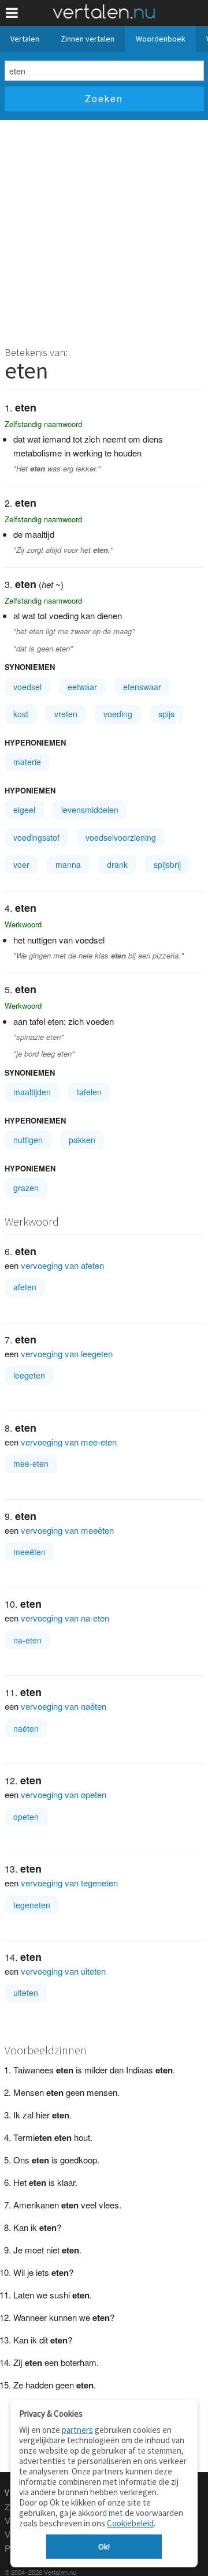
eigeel (24, 810)
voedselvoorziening (121, 837)
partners (77, 2430)
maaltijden (32, 1092)
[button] (12, 13)
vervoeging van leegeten (67, 1353)
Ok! (104, 2547)
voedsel (27, 687)
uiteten (26, 1993)
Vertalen (25, 39)
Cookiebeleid (130, 2523)
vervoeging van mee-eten (69, 1442)
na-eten (27, 1640)
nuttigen (28, 1140)
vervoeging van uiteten (63, 1971)
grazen (26, 1188)
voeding (118, 714)
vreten (66, 714)
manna (68, 864)
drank (117, 864)
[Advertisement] (104, 230)
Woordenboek (161, 39)
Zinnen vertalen (88, 39)
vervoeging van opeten (64, 1794)
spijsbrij (167, 864)
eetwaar (82, 687)
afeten (25, 1287)
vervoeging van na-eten (65, 1618)
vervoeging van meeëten (67, 1530)
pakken (82, 1140)
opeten (26, 1817)
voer (21, 864)
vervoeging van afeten (62, 1265)
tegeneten (32, 1905)
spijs (166, 714)
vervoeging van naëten (64, 1706)
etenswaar (142, 687)
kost (21, 714)
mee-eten (31, 1463)
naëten (26, 1728)
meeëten (29, 1552)
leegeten (29, 1375)
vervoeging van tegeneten (69, 1883)
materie (27, 762)
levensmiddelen (90, 810)
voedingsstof (36, 837)
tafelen (89, 1092)
